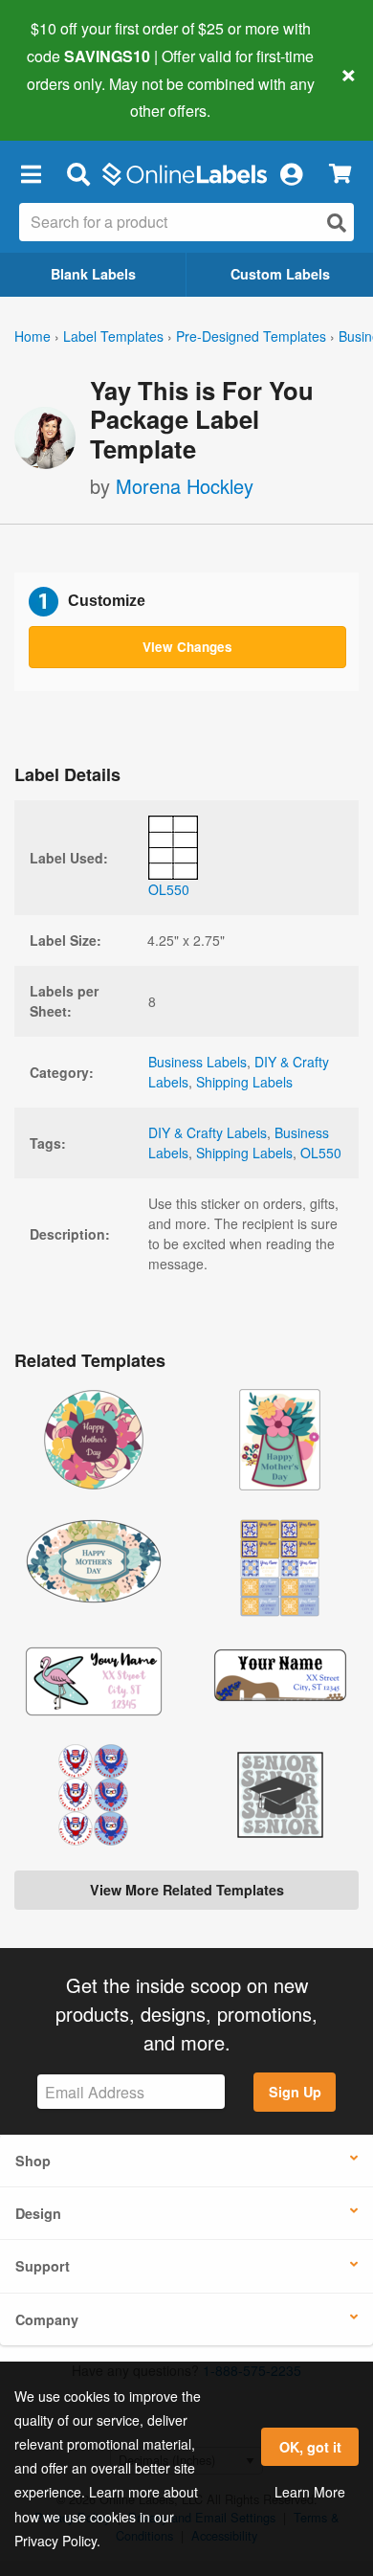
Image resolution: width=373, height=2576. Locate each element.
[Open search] (337, 223)
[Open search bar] (78, 173)
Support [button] (43, 2266)
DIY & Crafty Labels (208, 1132)
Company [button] (47, 2319)
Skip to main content (69, 97)
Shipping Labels (244, 1082)
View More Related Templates (187, 1890)
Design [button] (38, 2213)
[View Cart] (340, 174)
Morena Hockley (185, 486)
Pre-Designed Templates (251, 336)
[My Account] (291, 173)
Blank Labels (93, 274)
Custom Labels (280, 274)
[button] (31, 173)
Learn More (310, 2492)
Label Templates (113, 336)
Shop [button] (33, 2161)
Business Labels (197, 1062)
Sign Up (295, 2092)
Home (33, 336)
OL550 (321, 1153)
